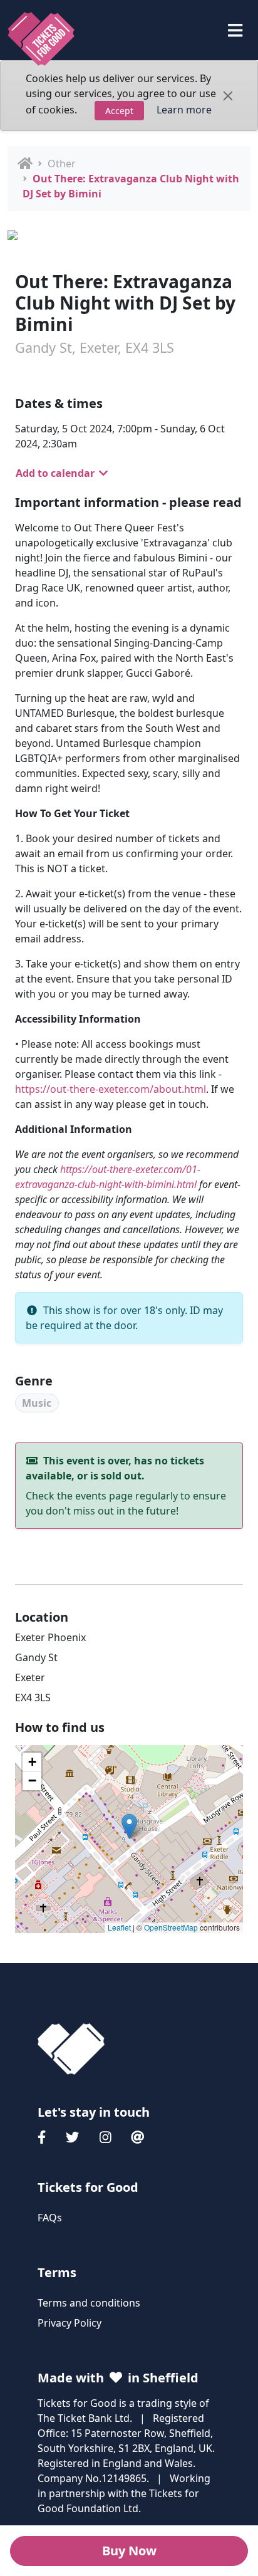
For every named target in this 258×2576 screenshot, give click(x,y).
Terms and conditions (89, 2303)
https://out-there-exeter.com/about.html (111, 1089)
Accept (119, 111)
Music (37, 1403)
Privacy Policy (70, 2323)
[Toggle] (235, 30)
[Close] (228, 96)
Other (62, 164)
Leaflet (119, 1927)
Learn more (184, 110)
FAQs (50, 2218)
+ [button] (32, 1762)
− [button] (32, 1781)
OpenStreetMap (171, 1927)
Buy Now (129, 2551)
